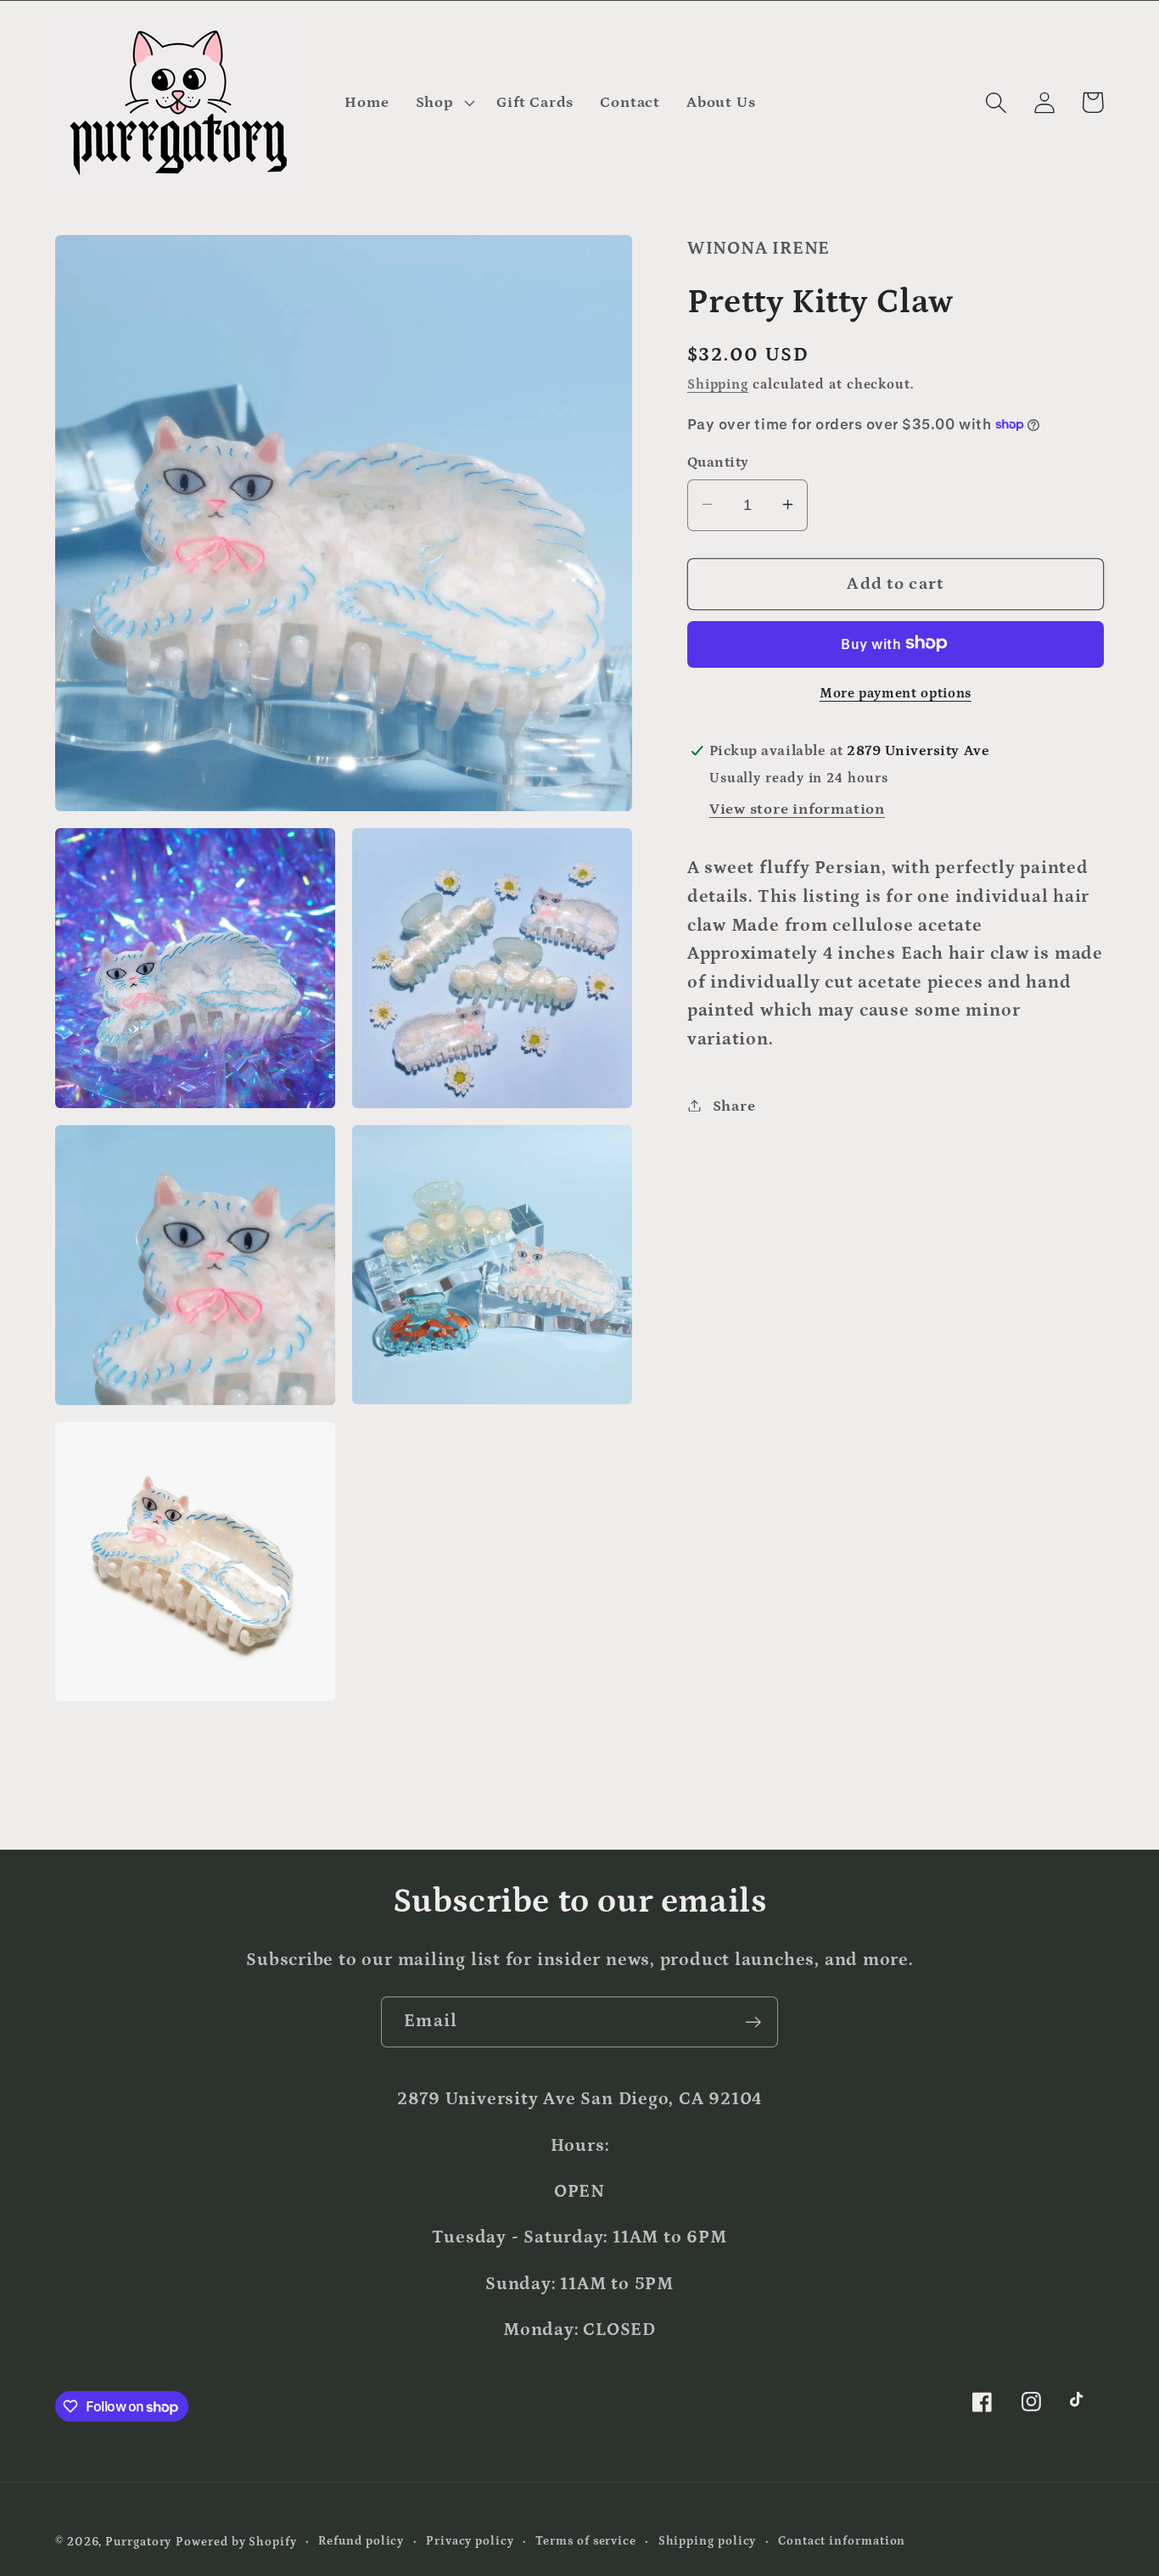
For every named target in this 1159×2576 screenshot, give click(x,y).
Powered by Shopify (236, 2542)
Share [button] (734, 1105)
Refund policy (361, 2541)
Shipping (718, 384)
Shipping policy (708, 2541)
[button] (443, 103)
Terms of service (586, 2541)
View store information (797, 808)
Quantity (718, 462)
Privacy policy (470, 2541)
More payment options (896, 693)
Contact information (842, 2541)
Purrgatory (138, 2542)
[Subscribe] (753, 2022)
